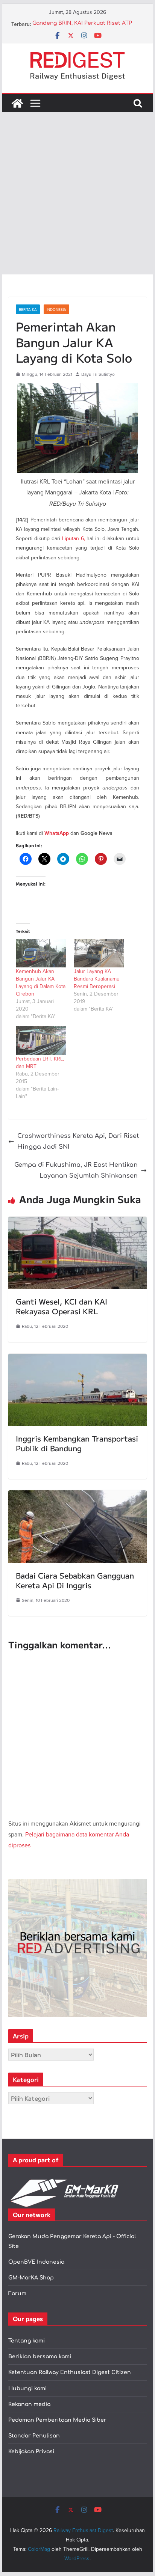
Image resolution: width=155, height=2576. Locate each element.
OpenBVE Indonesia (36, 2262)
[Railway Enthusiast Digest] (17, 103)
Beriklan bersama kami (40, 2357)
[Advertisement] (77, 193)
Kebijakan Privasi (31, 2452)
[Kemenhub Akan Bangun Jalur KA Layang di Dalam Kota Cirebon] (41, 953)
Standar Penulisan (34, 2436)
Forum (17, 2294)
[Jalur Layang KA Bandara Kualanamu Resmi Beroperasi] (99, 953)
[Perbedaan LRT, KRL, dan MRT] (41, 1040)
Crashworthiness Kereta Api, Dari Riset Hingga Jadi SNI (78, 1141)
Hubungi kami (27, 2388)
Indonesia (56, 309)
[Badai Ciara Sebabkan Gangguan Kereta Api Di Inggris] (77, 1496)
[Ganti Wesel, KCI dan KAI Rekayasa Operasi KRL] (77, 1222)
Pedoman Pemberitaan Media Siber (57, 2420)
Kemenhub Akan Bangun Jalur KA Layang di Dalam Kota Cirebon (41, 982)
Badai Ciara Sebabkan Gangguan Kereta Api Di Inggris (75, 1580)
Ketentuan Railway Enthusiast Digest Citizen (70, 2372)
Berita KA (28, 309)
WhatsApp (57, 833)
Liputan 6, (74, 538)
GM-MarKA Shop (31, 2278)
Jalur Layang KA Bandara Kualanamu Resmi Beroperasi (97, 979)
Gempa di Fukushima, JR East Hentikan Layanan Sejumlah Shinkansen (76, 1170)
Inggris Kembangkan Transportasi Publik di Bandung (77, 1443)
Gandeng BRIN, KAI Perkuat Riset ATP (82, 24)
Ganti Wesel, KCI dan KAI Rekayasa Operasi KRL (62, 1306)
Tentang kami (27, 2341)
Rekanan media (29, 2404)
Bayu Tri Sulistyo (98, 374)
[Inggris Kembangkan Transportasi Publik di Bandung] (77, 1359)
